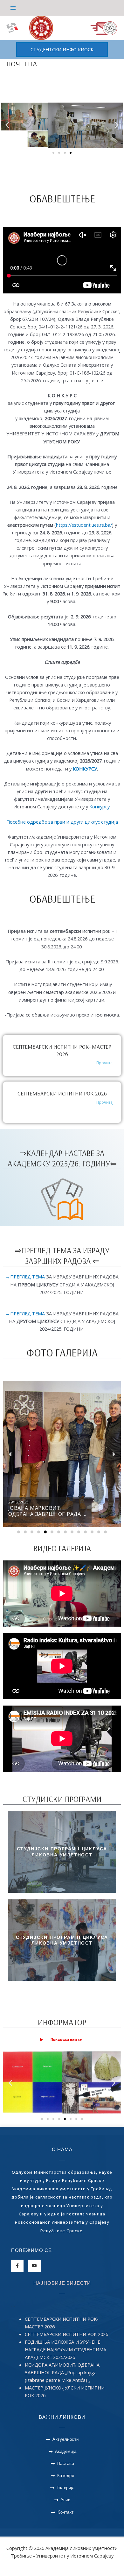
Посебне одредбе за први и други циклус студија (62, 822)
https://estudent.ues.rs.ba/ (84, 525)
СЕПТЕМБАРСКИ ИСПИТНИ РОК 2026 (62, 1093)
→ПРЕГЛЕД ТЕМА (26, 1277)
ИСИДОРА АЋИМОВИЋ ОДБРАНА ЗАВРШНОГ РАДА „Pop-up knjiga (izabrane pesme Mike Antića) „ (62, 2372)
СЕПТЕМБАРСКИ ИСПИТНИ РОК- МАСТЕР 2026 (62, 1050)
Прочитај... (106, 1063)
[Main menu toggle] (13, 8)
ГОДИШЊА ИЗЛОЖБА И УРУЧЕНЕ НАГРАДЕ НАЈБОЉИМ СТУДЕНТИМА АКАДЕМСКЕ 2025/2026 (65, 2349)
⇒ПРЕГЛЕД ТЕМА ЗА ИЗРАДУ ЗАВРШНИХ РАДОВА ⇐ (62, 1256)
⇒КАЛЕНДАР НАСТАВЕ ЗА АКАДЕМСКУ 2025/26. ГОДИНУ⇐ (62, 1158)
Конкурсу (100, 806)
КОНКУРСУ (85, 769)
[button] (62, 49)
